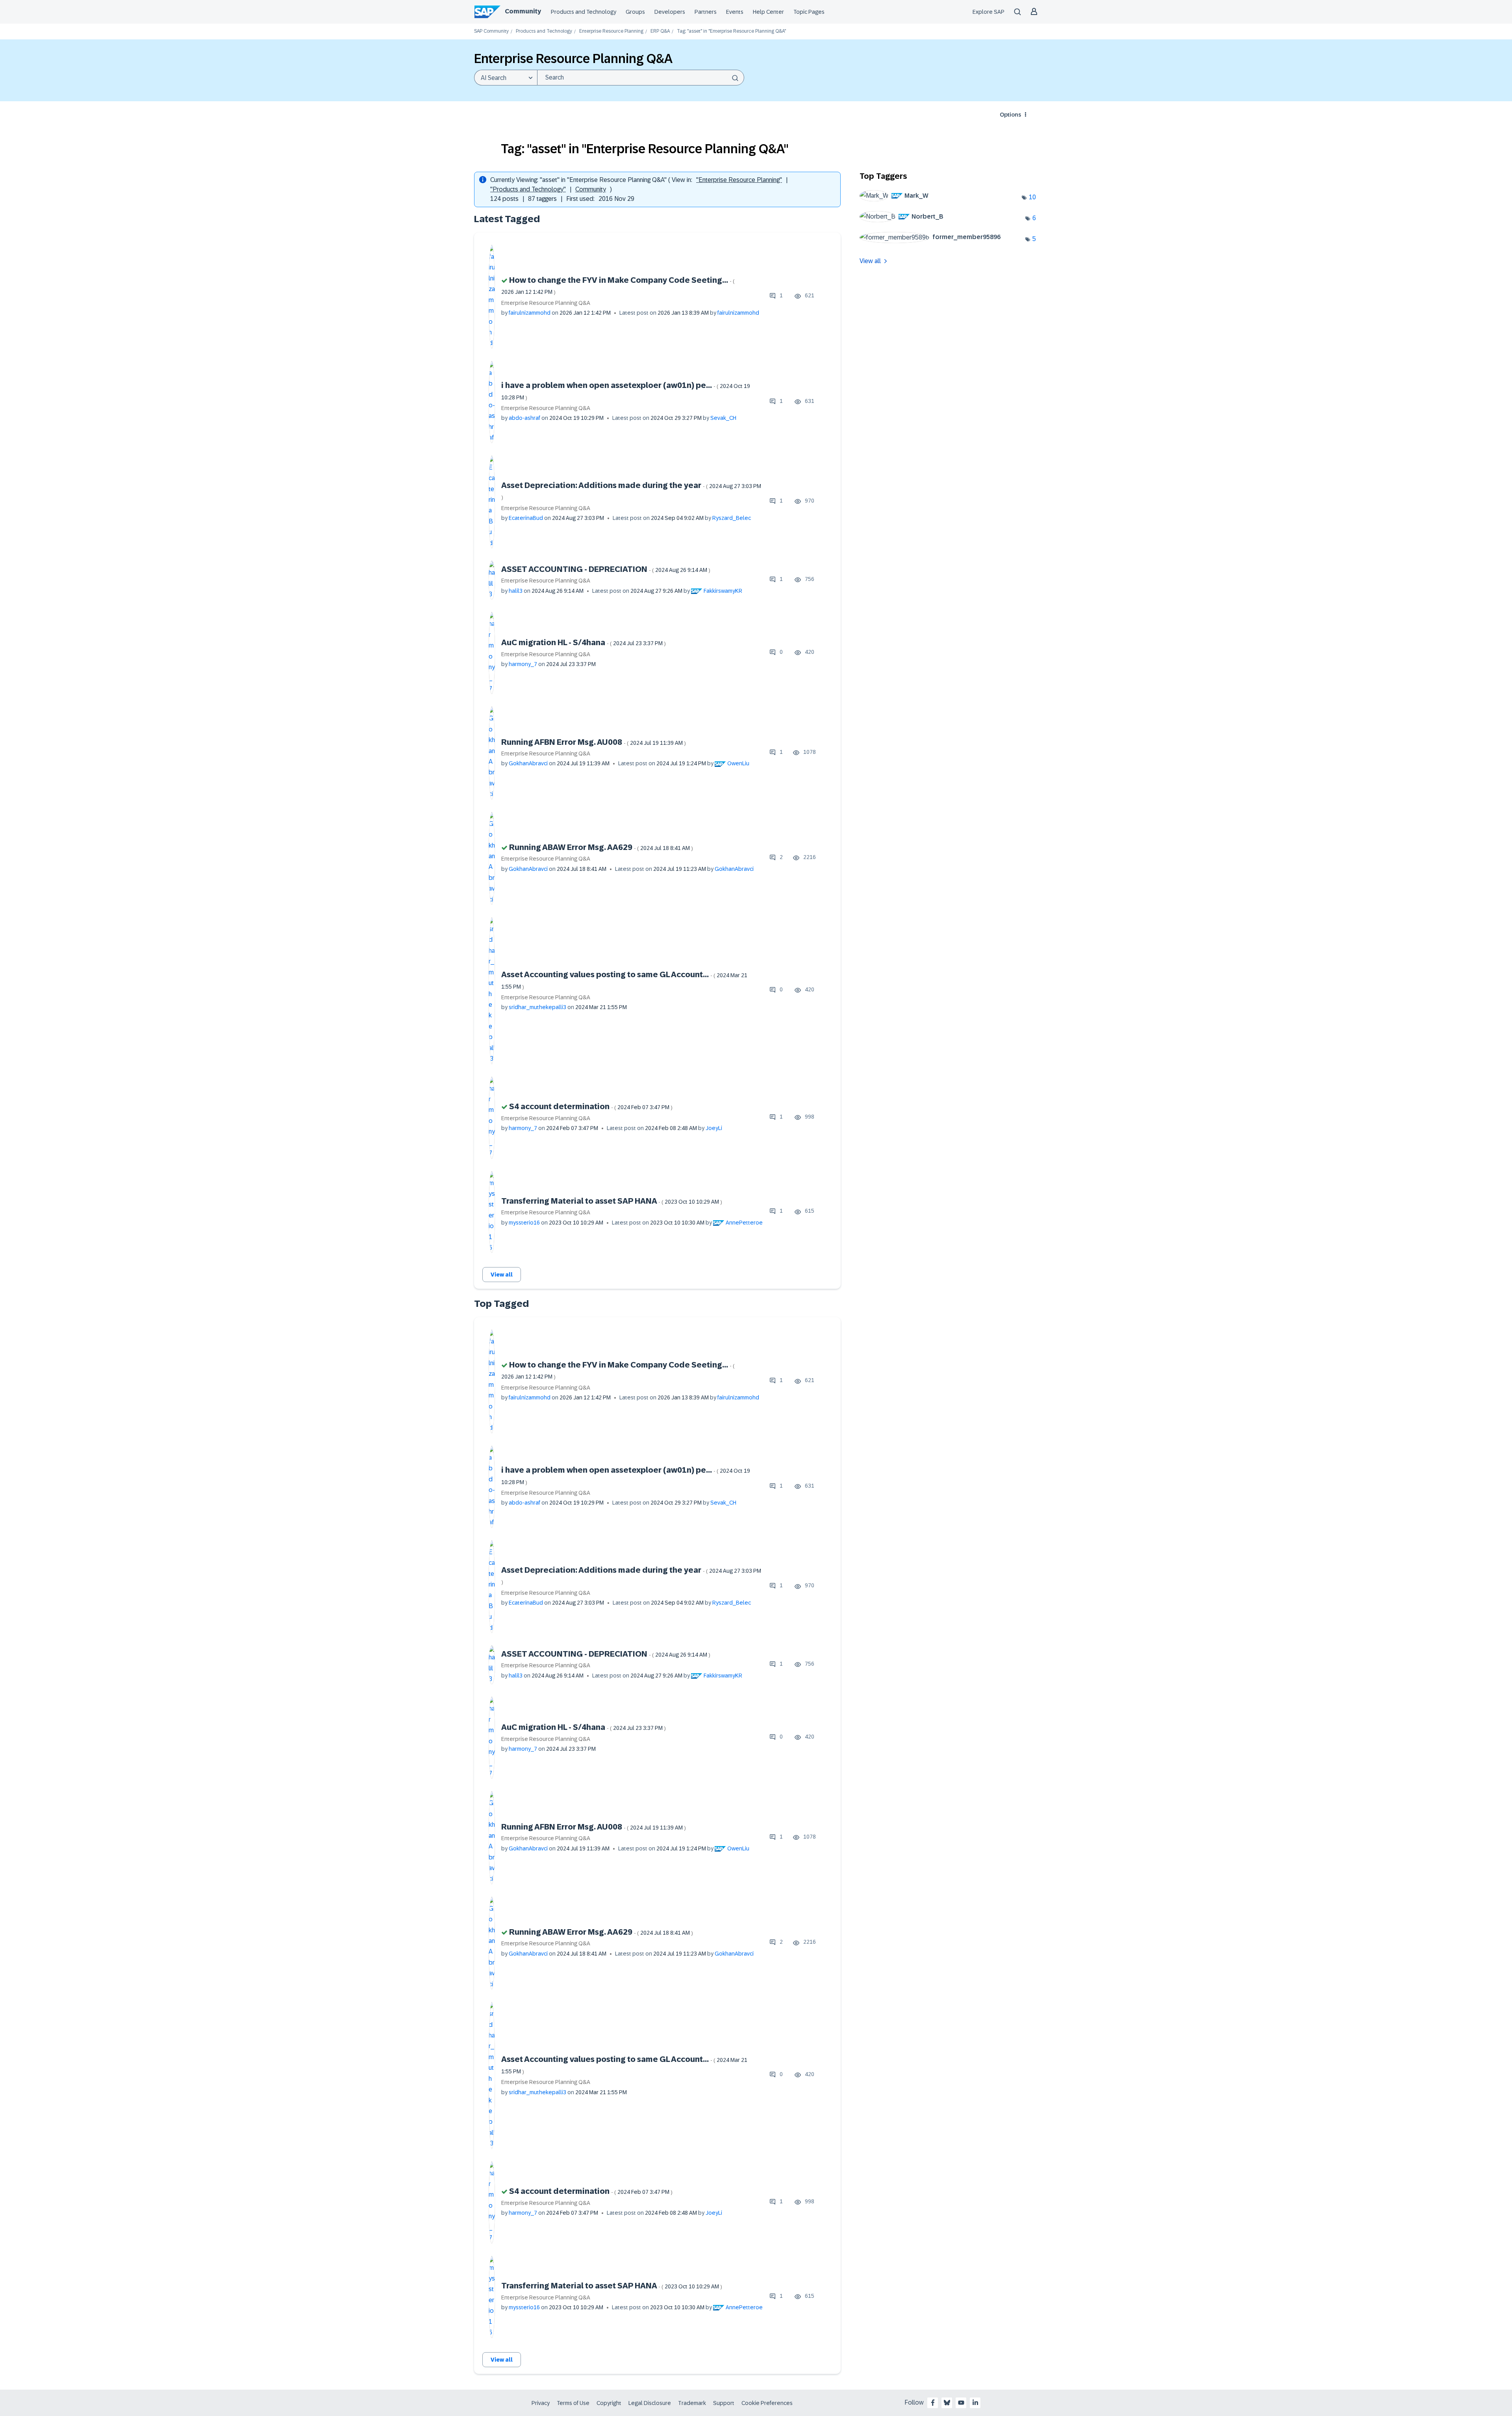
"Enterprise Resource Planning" (739, 180)
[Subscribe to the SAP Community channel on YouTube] (961, 2403)
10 (1032, 197)
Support (724, 2403)
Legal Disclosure (650, 2403)
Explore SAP (989, 12)
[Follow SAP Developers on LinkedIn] (975, 2403)
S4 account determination (591, 1106)
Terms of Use (573, 2403)
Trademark (692, 2403)
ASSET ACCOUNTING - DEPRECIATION (606, 569)
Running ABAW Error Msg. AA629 (601, 847)
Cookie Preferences (767, 2403)
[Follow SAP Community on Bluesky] (947, 2403)
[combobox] (641, 78)
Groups (635, 12)
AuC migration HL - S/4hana (584, 642)
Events (735, 12)
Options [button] (1010, 115)
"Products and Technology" (528, 189)
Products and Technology (584, 12)
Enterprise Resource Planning (611, 31)
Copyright (609, 2403)
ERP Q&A (660, 31)
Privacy (541, 2403)
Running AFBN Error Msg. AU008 (594, 742)
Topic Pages (809, 12)
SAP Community (491, 31)
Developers (670, 12)
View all (502, 1275)
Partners (706, 12)
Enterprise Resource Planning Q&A (546, 303)
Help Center (768, 12)
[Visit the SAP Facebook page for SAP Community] (933, 2403)
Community (523, 11)
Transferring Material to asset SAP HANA (612, 1201)
